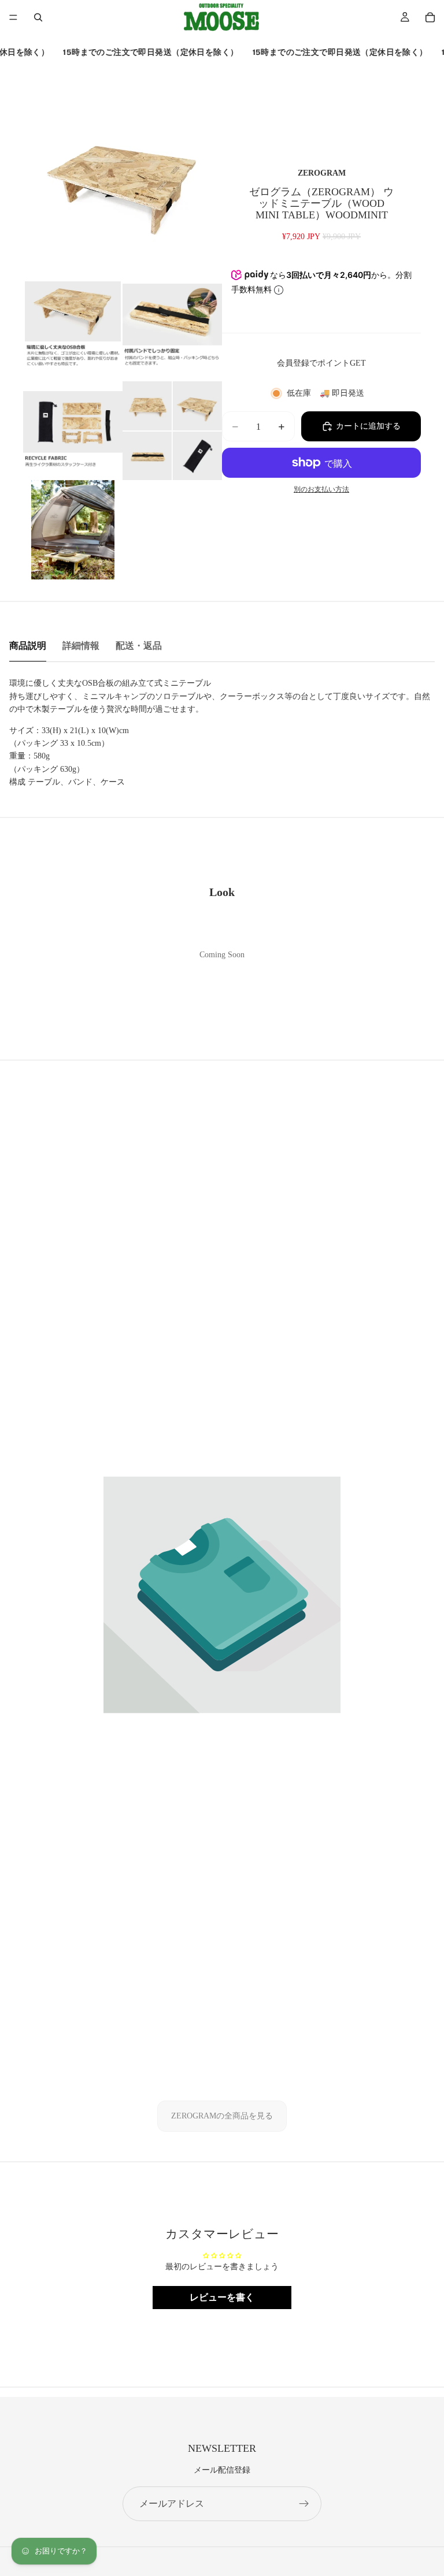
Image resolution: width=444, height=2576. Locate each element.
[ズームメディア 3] (172, 331)
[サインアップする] (304, 2504)
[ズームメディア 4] (73, 430)
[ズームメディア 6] (73, 530)
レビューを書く (222, 2297)
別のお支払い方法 (321, 490)
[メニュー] (13, 17)
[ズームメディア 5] (172, 430)
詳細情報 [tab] (81, 646)
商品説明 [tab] (28, 646)
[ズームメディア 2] (73, 331)
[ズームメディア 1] (123, 182)
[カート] (430, 17)
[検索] (38, 17)
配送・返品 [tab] (139, 646)
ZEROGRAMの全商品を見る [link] (222, 2116)
